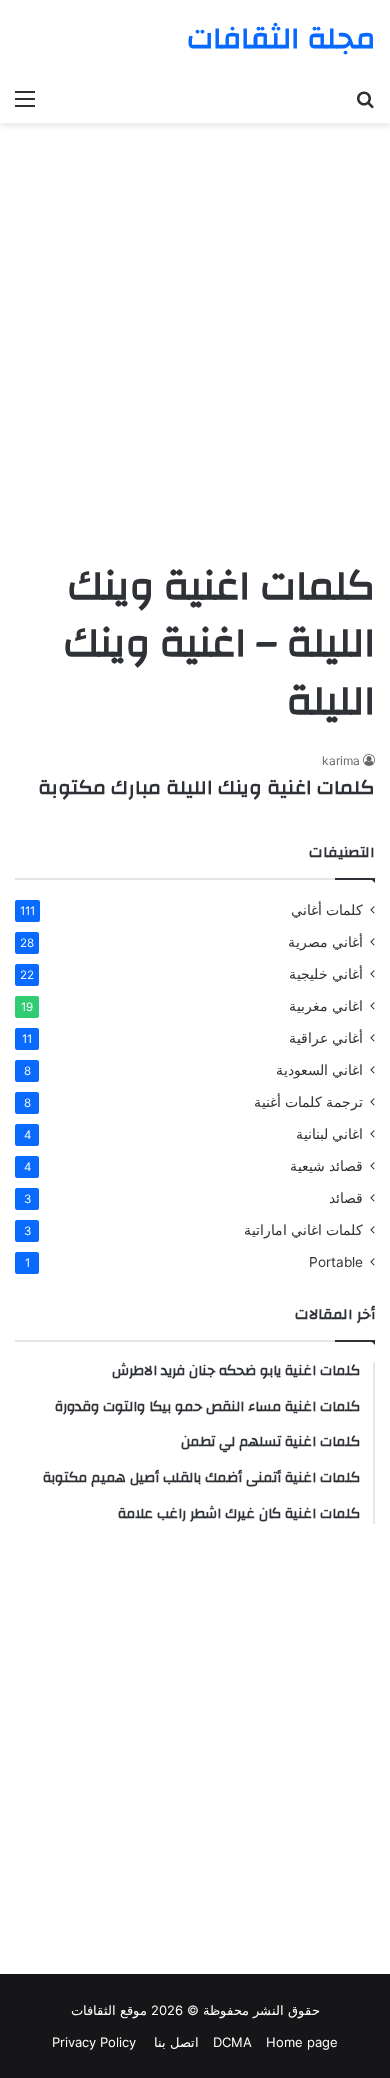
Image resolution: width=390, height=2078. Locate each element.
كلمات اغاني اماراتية (303, 1230)
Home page (302, 2042)
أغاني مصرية (325, 942)
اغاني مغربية (326, 1006)
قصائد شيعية (326, 1166)
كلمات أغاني (327, 910)
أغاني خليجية (326, 974)
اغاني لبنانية (329, 1134)
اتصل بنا (174, 2042)
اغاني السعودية (319, 1070)
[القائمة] (25, 98)
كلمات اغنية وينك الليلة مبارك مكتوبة (206, 787)
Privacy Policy (94, 2042)
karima (341, 760)
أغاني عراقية (326, 1038)
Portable (336, 1262)
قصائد (346, 1198)
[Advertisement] (195, 348)
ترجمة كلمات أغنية (308, 1102)
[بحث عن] (365, 98)
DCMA (232, 2042)
